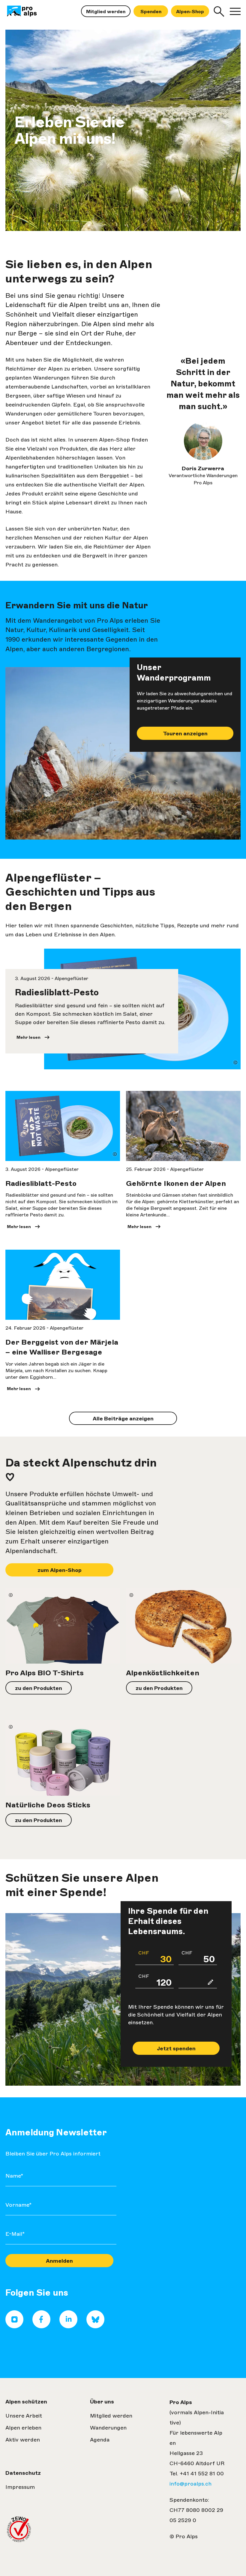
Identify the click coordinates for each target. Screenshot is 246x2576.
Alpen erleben (23, 2428)
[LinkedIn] (68, 2326)
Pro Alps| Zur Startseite (30, 11)
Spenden (151, 12)
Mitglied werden (106, 12)
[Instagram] (14, 2326)
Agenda (100, 2440)
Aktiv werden (23, 2440)
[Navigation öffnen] (235, 11)
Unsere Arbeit (24, 2416)
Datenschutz (23, 2473)
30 (155, 1957)
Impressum (20, 2487)
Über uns (102, 2402)
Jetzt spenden (176, 2049)
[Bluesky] (95, 2326)
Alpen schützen (26, 2402)
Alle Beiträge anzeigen (123, 1419)
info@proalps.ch (190, 2484)
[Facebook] (41, 2326)
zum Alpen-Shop (60, 1570)
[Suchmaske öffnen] (219, 11)
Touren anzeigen (185, 734)
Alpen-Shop (190, 12)
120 (155, 1981)
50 (198, 1957)
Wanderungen (108, 2428)
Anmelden (59, 2261)
